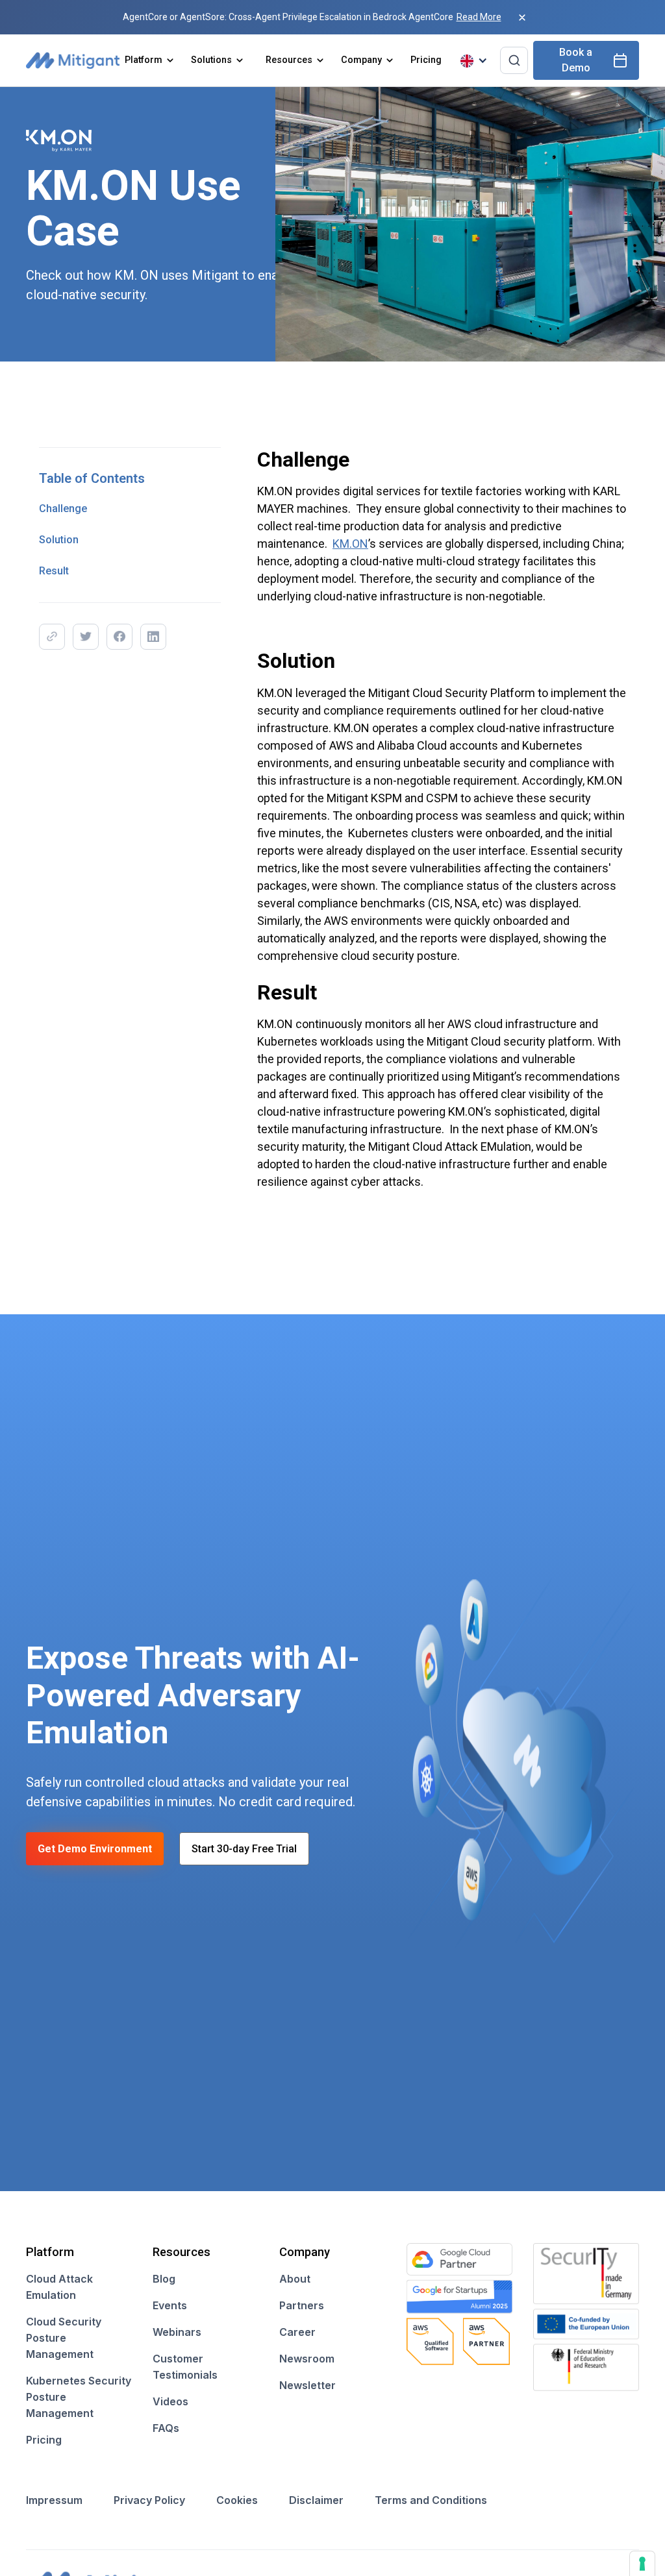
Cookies (237, 2500)
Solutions (211, 60)
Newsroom (307, 2359)
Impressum (54, 2500)
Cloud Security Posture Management (64, 2338)
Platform (144, 60)
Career (297, 2332)
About (295, 2279)
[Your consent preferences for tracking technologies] (642, 2564)
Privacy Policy (149, 2500)
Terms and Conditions (431, 2500)
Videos (170, 2401)
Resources (289, 60)
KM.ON (350, 544)
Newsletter (307, 2385)
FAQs (166, 2428)
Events (170, 2305)
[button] (150, 60)
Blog (164, 2279)
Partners (302, 2305)
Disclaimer (316, 2500)
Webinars (177, 2332)
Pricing (426, 60)
